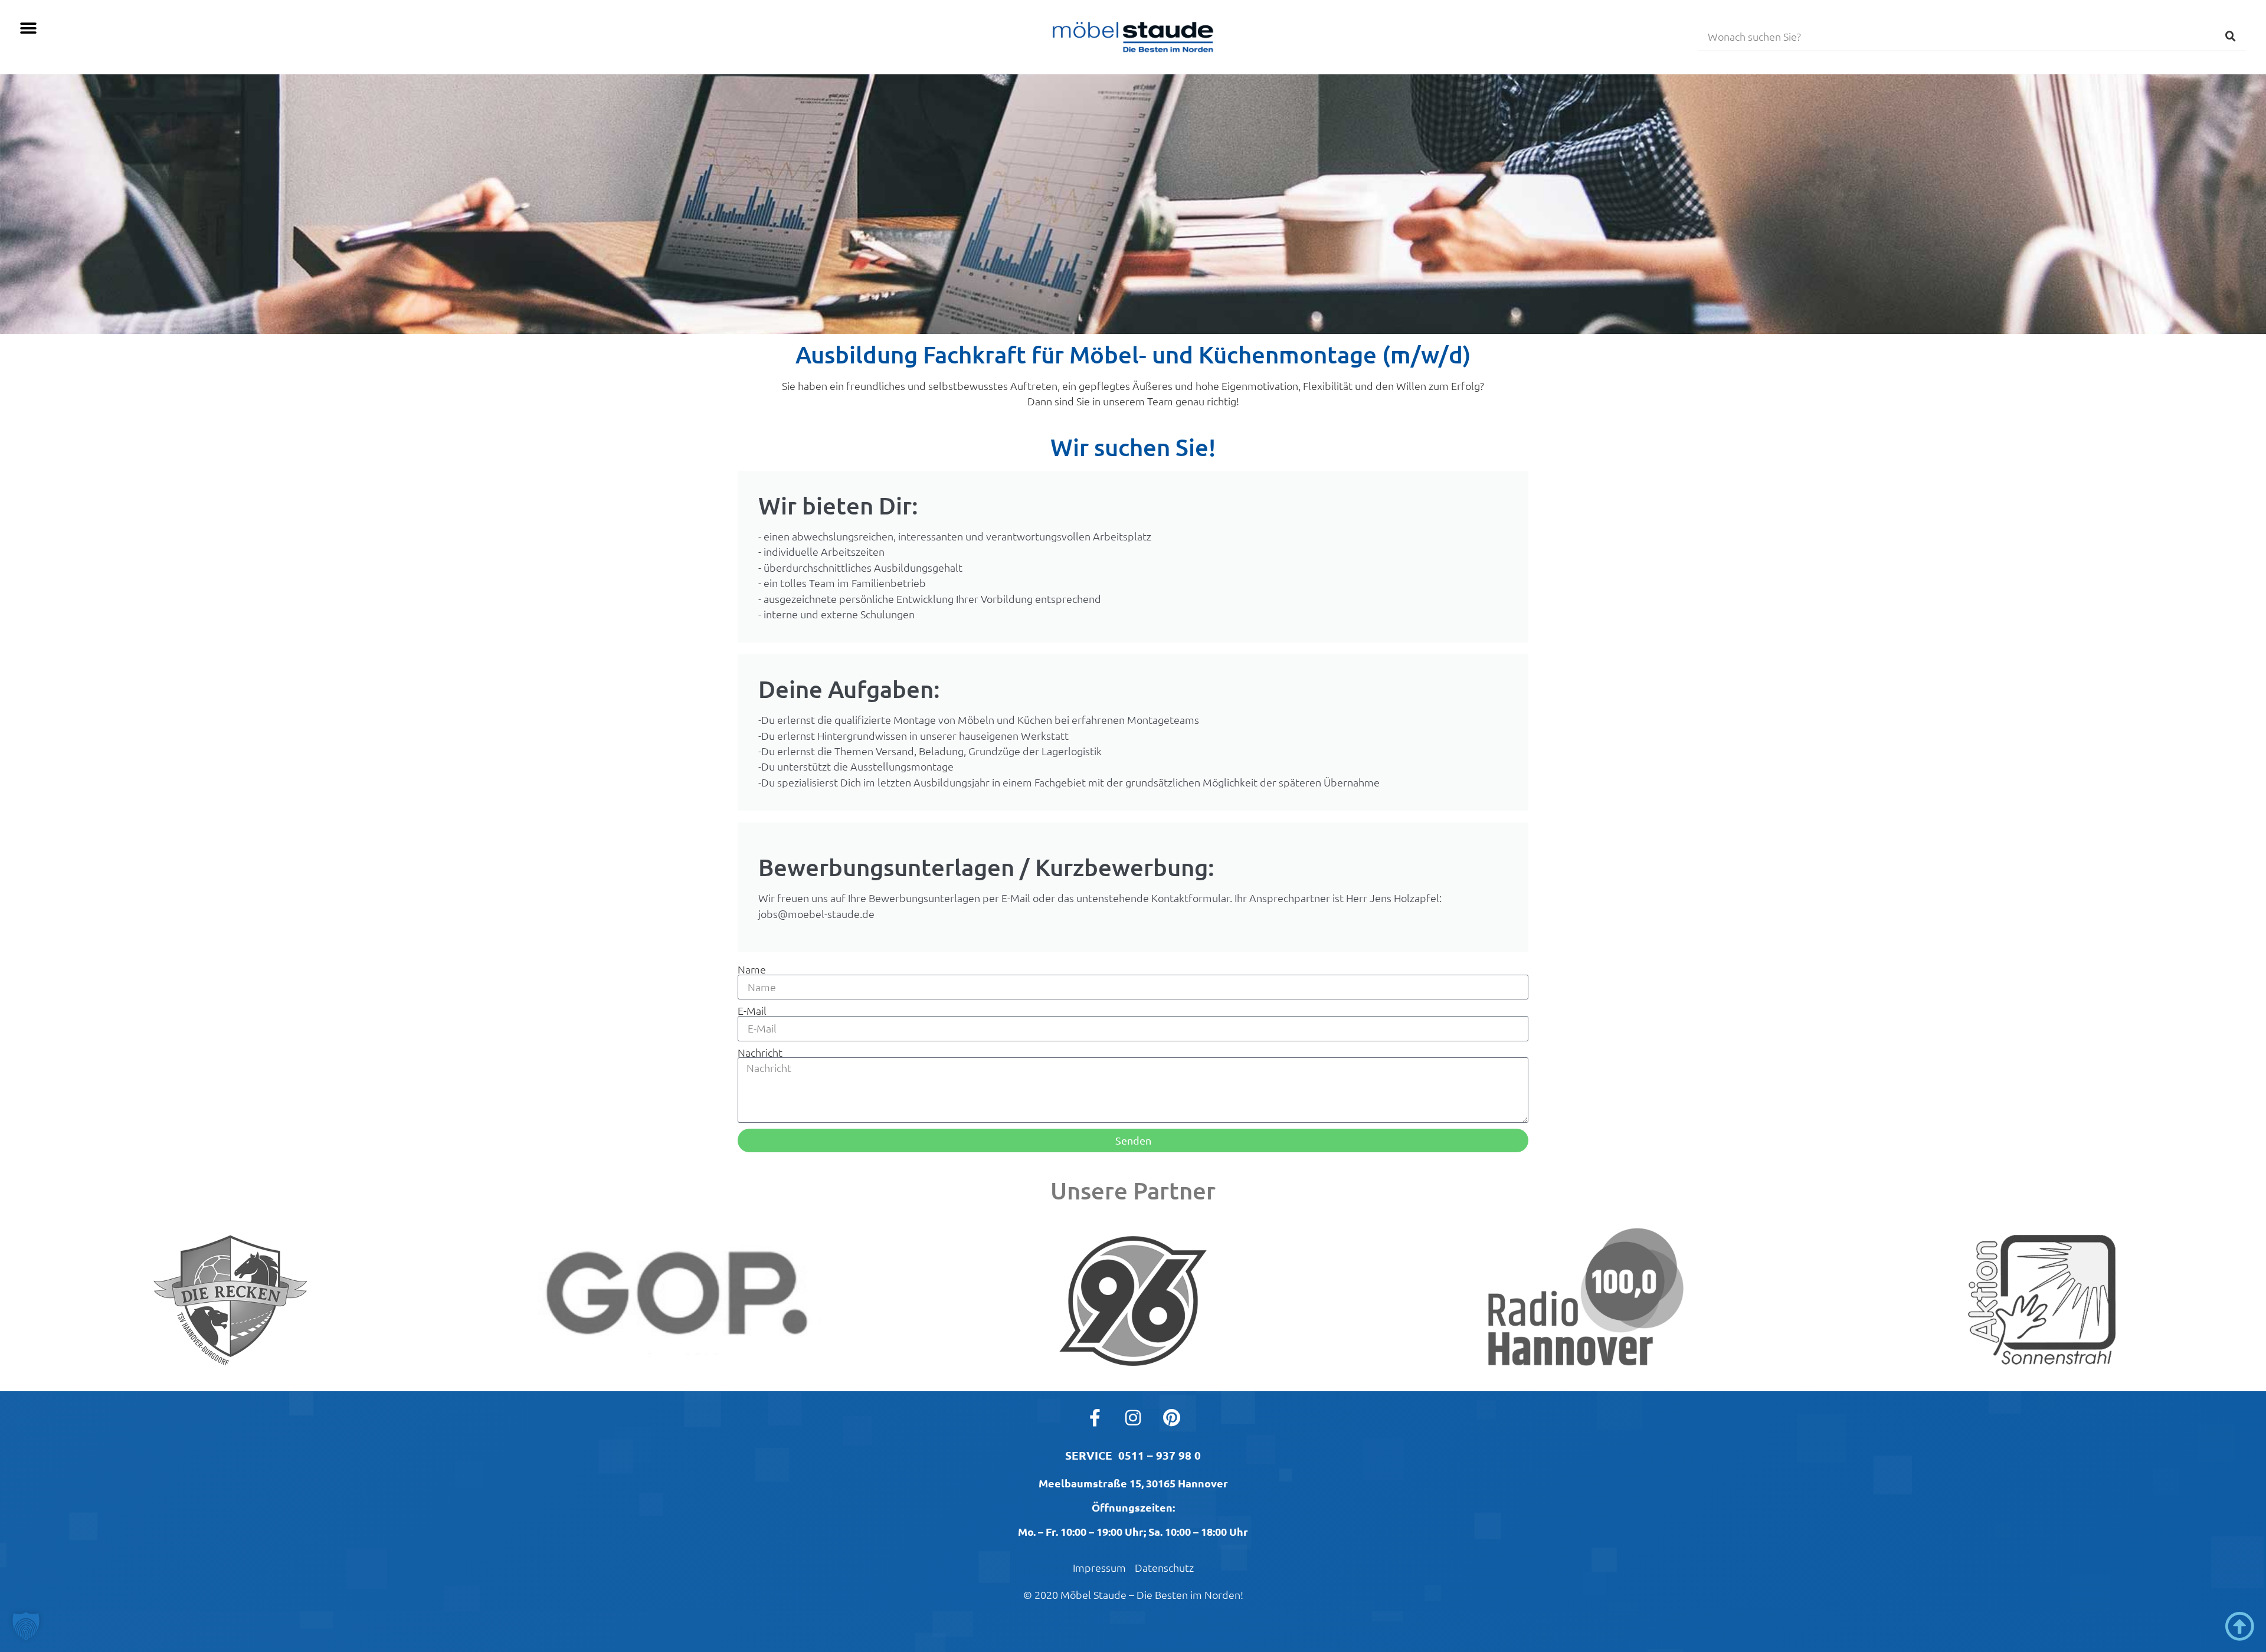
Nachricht (760, 1053)
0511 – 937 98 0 (1160, 1455)
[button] (28, 28)
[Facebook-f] (1095, 1418)
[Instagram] (1133, 1418)
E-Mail (752, 1011)
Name (752, 969)
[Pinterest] (1171, 1418)
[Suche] (2231, 36)
